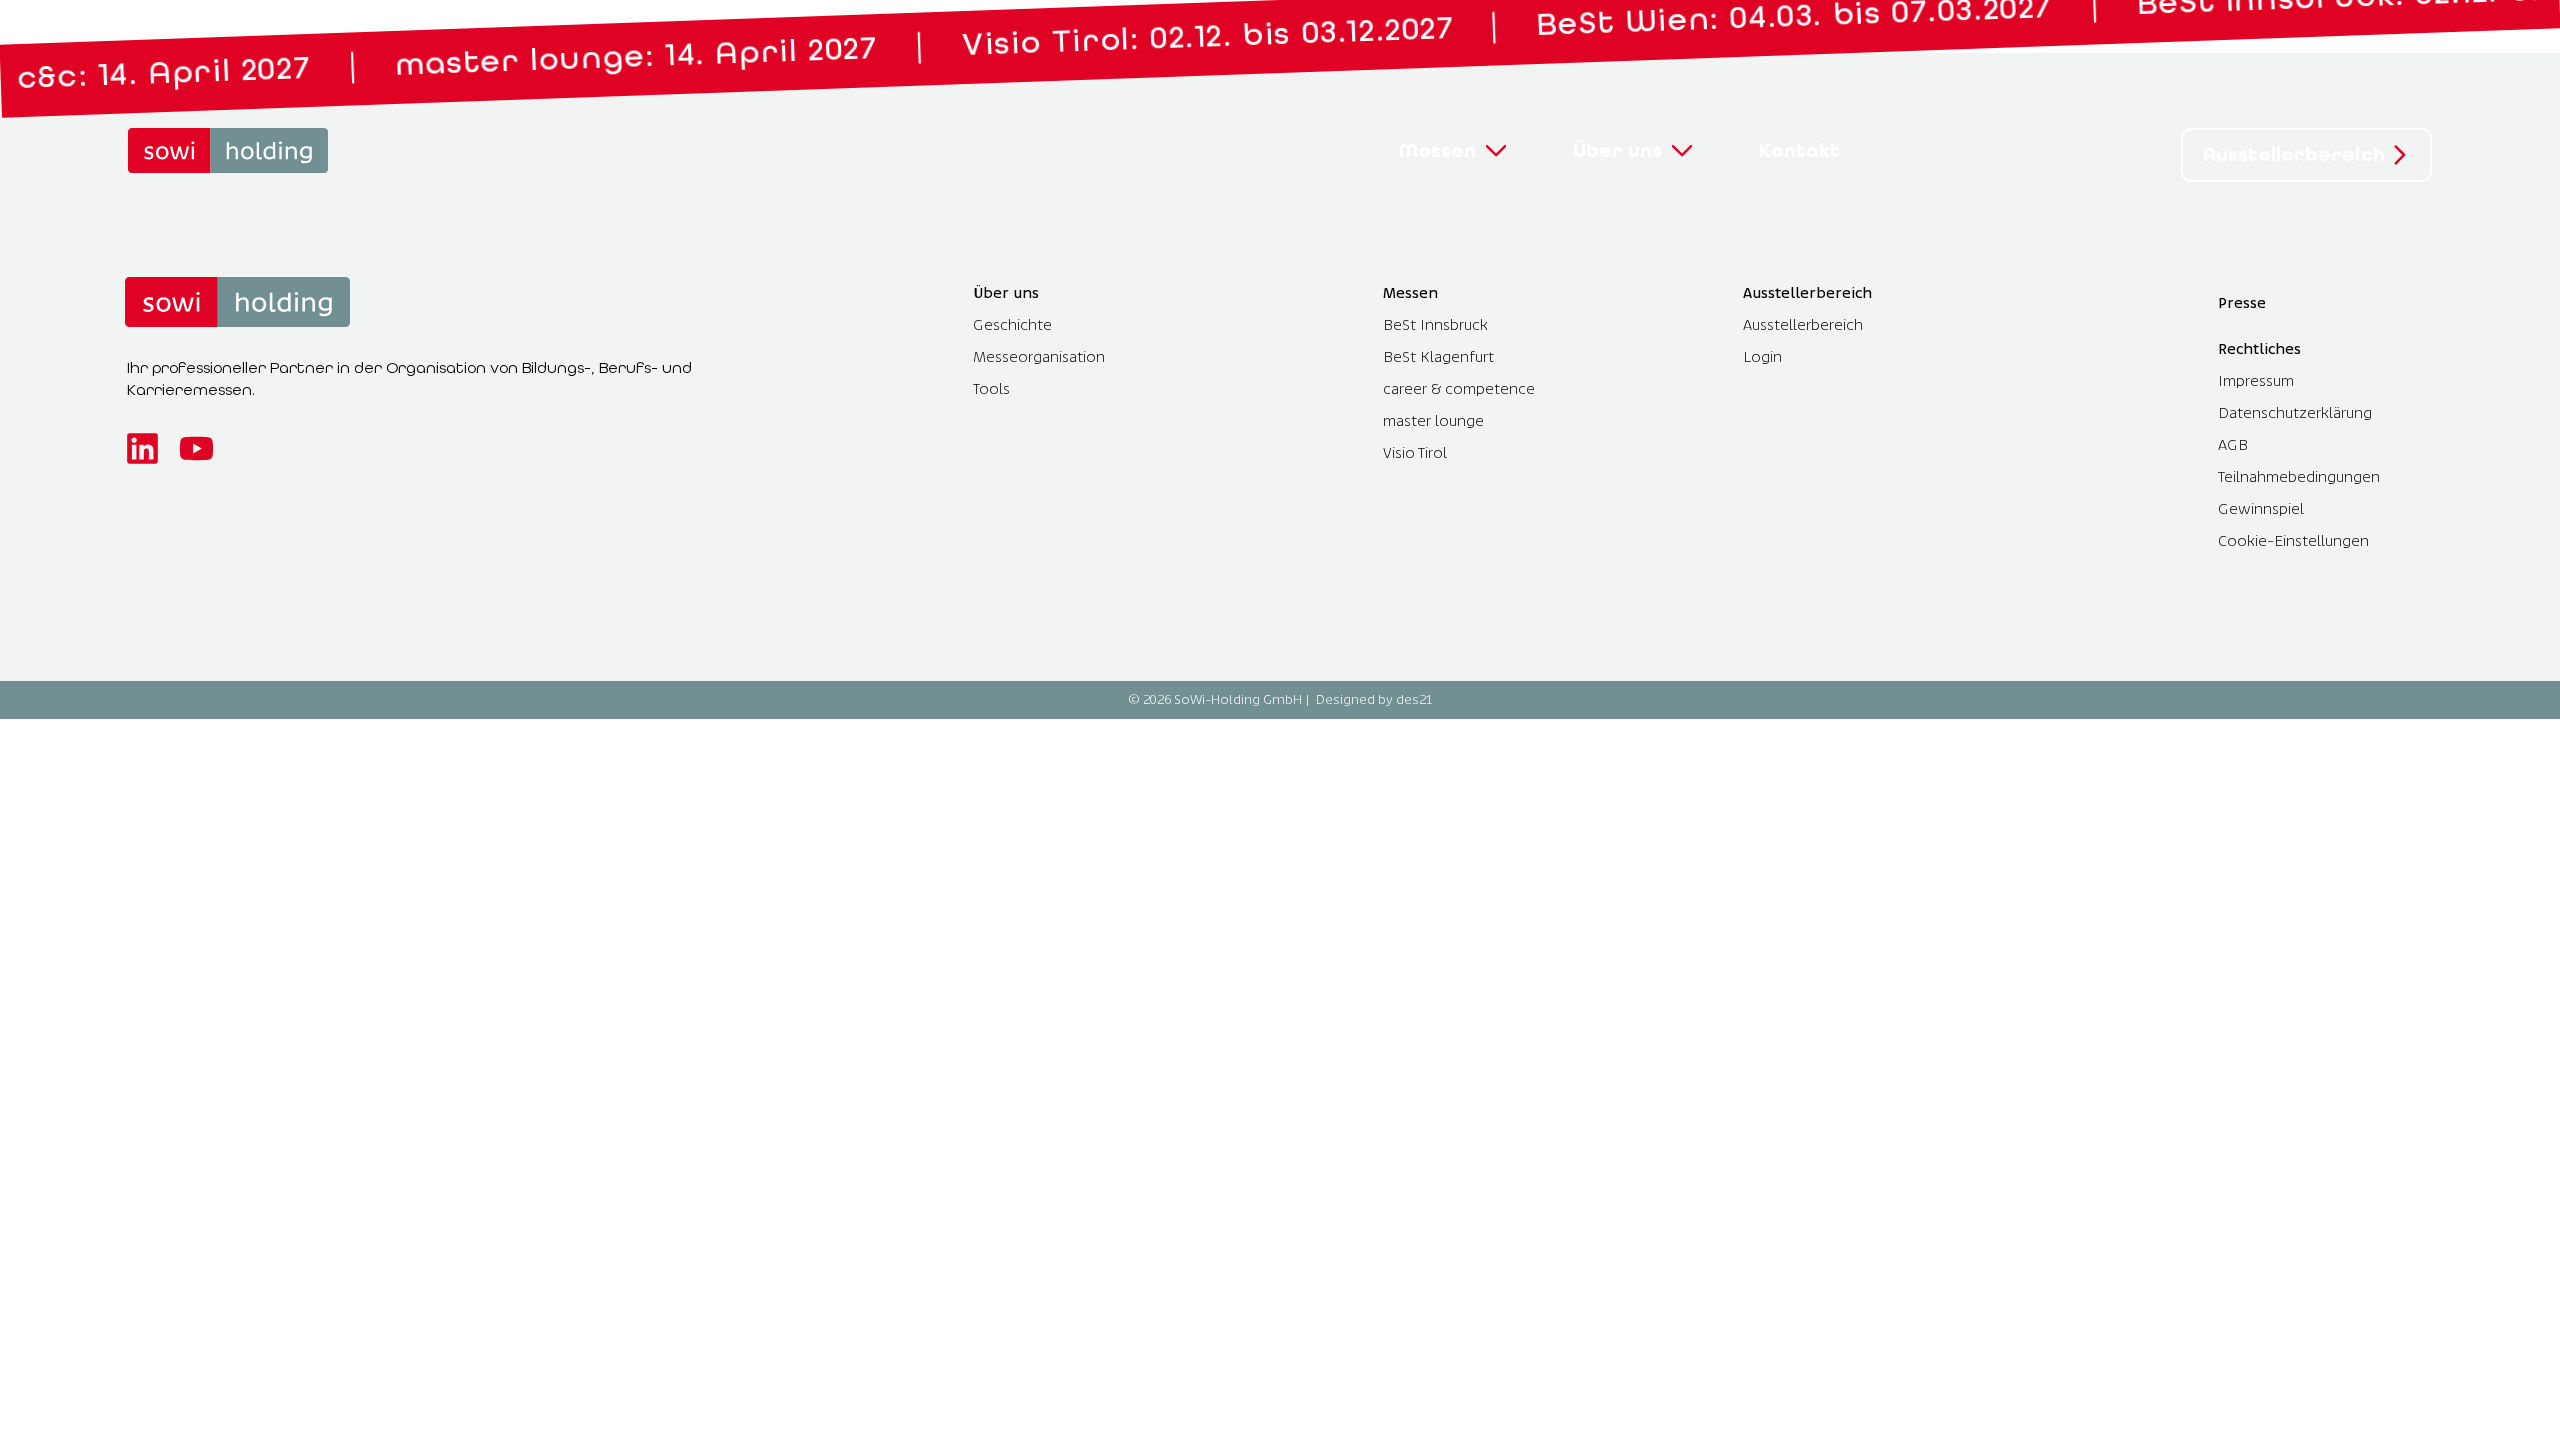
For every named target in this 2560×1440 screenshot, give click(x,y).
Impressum (2256, 380)
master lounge (1433, 420)
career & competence (1459, 388)
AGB (2233, 444)
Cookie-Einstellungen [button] (2293, 540)
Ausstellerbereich (1803, 324)
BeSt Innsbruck (1435, 324)
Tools (991, 388)
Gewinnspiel (2261, 508)
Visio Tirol (1415, 452)
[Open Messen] (1496, 151)
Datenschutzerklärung (2295, 412)
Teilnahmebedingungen (2299, 476)
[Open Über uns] (1682, 151)
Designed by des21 (1374, 699)
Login (1762, 356)
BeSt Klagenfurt (1438, 356)
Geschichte (1012, 324)
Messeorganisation (1039, 356)
